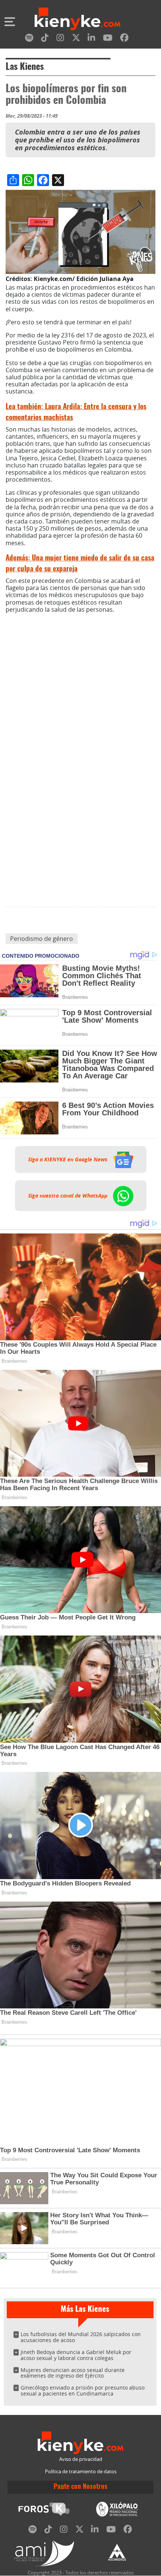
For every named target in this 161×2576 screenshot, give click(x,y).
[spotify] (29, 39)
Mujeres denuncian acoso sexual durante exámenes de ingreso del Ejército (73, 2373)
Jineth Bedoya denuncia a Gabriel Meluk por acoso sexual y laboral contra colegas (76, 2355)
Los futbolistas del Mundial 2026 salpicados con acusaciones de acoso (81, 2337)
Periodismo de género (42, 939)
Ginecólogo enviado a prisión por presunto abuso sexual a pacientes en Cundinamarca (83, 2390)
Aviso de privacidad (81, 2459)
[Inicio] (78, 20)
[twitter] (76, 39)
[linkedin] (91, 39)
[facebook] (124, 39)
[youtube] (108, 39)
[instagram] (60, 39)
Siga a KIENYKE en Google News (69, 1159)
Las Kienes (25, 67)
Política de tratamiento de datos (81, 2472)
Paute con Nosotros (80, 2487)
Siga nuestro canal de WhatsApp (69, 1196)
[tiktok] (45, 39)
